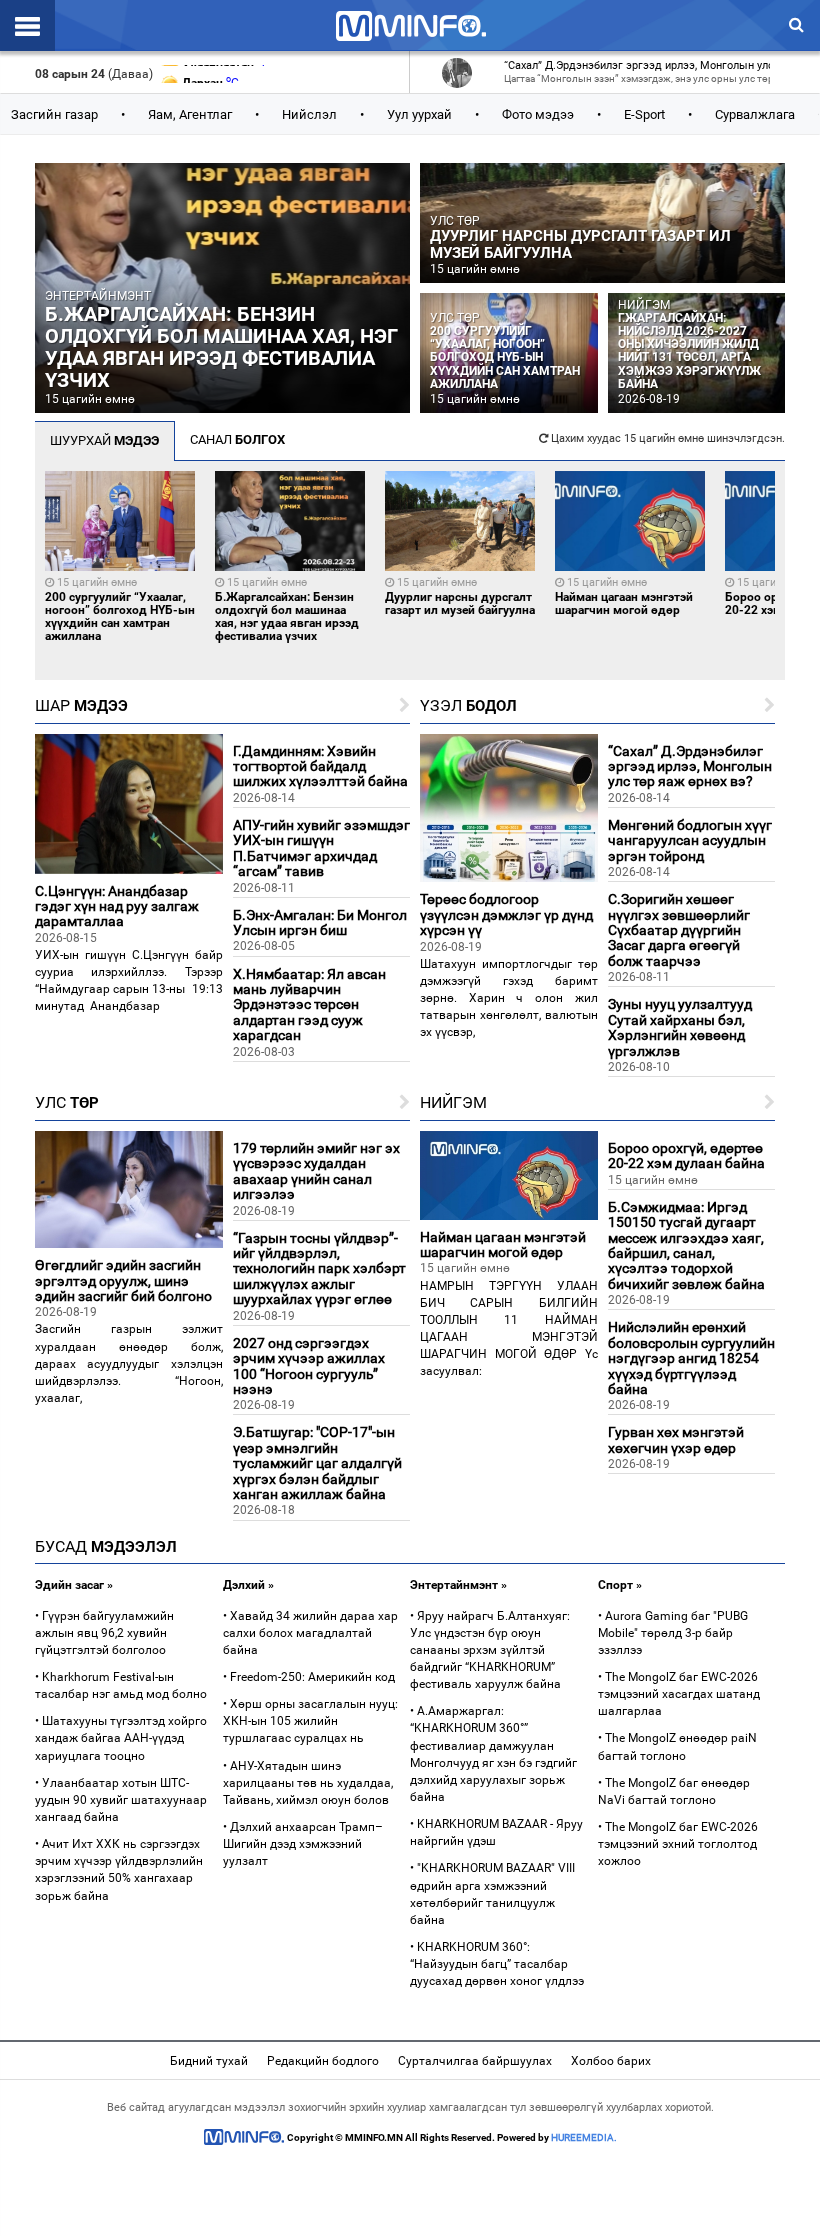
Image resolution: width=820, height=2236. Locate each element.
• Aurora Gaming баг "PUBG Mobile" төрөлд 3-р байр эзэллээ (673, 1633)
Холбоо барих (611, 2061)
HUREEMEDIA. (584, 2137)
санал (237, 439)
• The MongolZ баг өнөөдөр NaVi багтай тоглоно (674, 1791)
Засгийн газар (54, 114)
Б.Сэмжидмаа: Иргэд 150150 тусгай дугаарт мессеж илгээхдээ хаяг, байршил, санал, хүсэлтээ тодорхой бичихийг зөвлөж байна (686, 1245)
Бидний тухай (209, 2061)
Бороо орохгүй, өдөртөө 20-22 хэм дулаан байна (686, 1155)
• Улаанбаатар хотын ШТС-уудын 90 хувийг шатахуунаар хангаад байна (121, 1800)
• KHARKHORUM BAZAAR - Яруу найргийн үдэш (496, 1832)
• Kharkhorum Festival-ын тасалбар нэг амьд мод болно (121, 1685)
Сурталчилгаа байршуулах (475, 2061)
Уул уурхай (419, 114)
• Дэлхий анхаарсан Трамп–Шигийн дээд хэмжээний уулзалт (303, 1844)
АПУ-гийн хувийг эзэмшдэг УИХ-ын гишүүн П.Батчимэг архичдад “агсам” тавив (321, 848)
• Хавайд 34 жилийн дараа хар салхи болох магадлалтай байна (310, 1633)
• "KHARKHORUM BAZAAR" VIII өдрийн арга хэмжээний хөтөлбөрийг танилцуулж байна (492, 1893)
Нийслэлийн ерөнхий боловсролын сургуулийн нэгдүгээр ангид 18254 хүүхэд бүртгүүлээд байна (691, 1358)
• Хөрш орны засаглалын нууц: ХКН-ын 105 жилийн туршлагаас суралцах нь (310, 1721)
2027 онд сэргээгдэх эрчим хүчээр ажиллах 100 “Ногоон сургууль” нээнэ (309, 1366)
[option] (120, 557)
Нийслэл (309, 114)
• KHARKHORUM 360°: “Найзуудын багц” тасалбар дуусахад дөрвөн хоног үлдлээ (497, 1964)
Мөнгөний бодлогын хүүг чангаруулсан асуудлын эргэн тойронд (690, 840)
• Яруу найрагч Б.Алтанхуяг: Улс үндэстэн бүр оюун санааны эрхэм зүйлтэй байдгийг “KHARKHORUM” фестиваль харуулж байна (490, 1650)
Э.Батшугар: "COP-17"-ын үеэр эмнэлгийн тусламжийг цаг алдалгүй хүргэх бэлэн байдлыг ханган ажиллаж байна (317, 1463)
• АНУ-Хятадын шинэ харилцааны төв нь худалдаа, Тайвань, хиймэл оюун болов (308, 1783)
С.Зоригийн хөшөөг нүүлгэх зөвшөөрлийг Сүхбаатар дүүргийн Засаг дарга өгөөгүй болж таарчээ (679, 930)
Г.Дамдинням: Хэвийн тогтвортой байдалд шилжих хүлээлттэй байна (320, 766)
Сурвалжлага (755, 114)
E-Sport (644, 114)
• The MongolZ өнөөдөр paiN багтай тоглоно (677, 1746)
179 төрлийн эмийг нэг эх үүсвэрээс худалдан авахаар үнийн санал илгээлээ (316, 1171)
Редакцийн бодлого (323, 2061)
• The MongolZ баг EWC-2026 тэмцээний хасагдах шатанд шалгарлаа (679, 1694)
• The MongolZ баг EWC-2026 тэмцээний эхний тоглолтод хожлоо (678, 1844)
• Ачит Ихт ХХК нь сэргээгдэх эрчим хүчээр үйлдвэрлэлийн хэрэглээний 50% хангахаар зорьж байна (119, 1869)
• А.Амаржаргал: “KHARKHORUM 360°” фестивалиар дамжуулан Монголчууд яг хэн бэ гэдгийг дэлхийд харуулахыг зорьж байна (493, 1754)
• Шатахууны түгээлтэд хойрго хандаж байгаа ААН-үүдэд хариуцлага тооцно (121, 1738)
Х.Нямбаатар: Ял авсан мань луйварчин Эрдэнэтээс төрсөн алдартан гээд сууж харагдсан (309, 1005)
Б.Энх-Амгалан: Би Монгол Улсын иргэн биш (320, 922)
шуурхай (104, 440)
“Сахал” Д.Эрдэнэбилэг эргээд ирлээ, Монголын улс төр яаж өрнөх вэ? (690, 766)
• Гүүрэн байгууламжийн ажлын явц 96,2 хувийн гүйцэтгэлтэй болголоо (104, 1633)
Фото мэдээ (538, 114)
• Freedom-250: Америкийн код (309, 1677)
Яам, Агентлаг (190, 114)
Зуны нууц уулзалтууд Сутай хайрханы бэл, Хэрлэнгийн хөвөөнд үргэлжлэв (680, 1027)
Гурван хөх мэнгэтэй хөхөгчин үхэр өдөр (676, 1439)
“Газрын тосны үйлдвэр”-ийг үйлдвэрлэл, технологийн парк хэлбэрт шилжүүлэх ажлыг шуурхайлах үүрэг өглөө (319, 1269)
